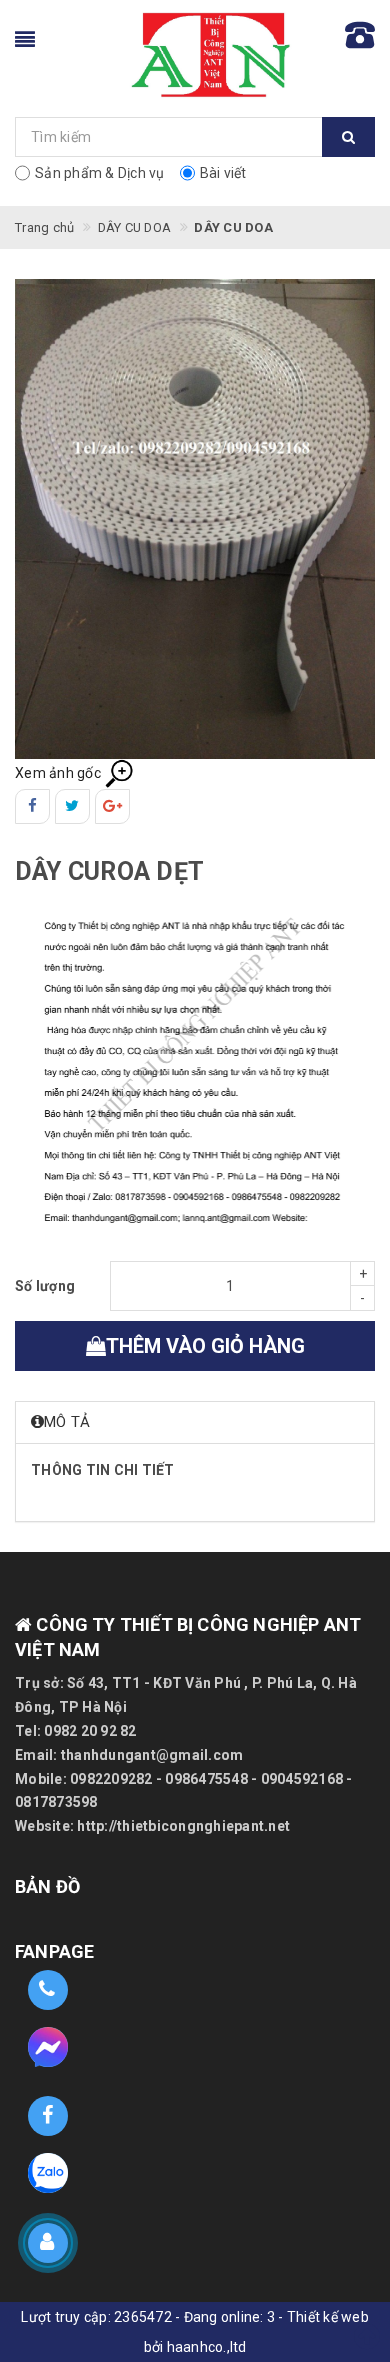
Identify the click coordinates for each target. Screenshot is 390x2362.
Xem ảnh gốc (59, 773)
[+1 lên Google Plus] (112, 806)
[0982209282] (47, 1990)
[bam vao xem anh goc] (195, 518)
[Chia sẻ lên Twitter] (72, 806)
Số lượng (45, 1286)
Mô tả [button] (67, 1422)
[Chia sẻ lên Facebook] (32, 806)
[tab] (195, 1422)
